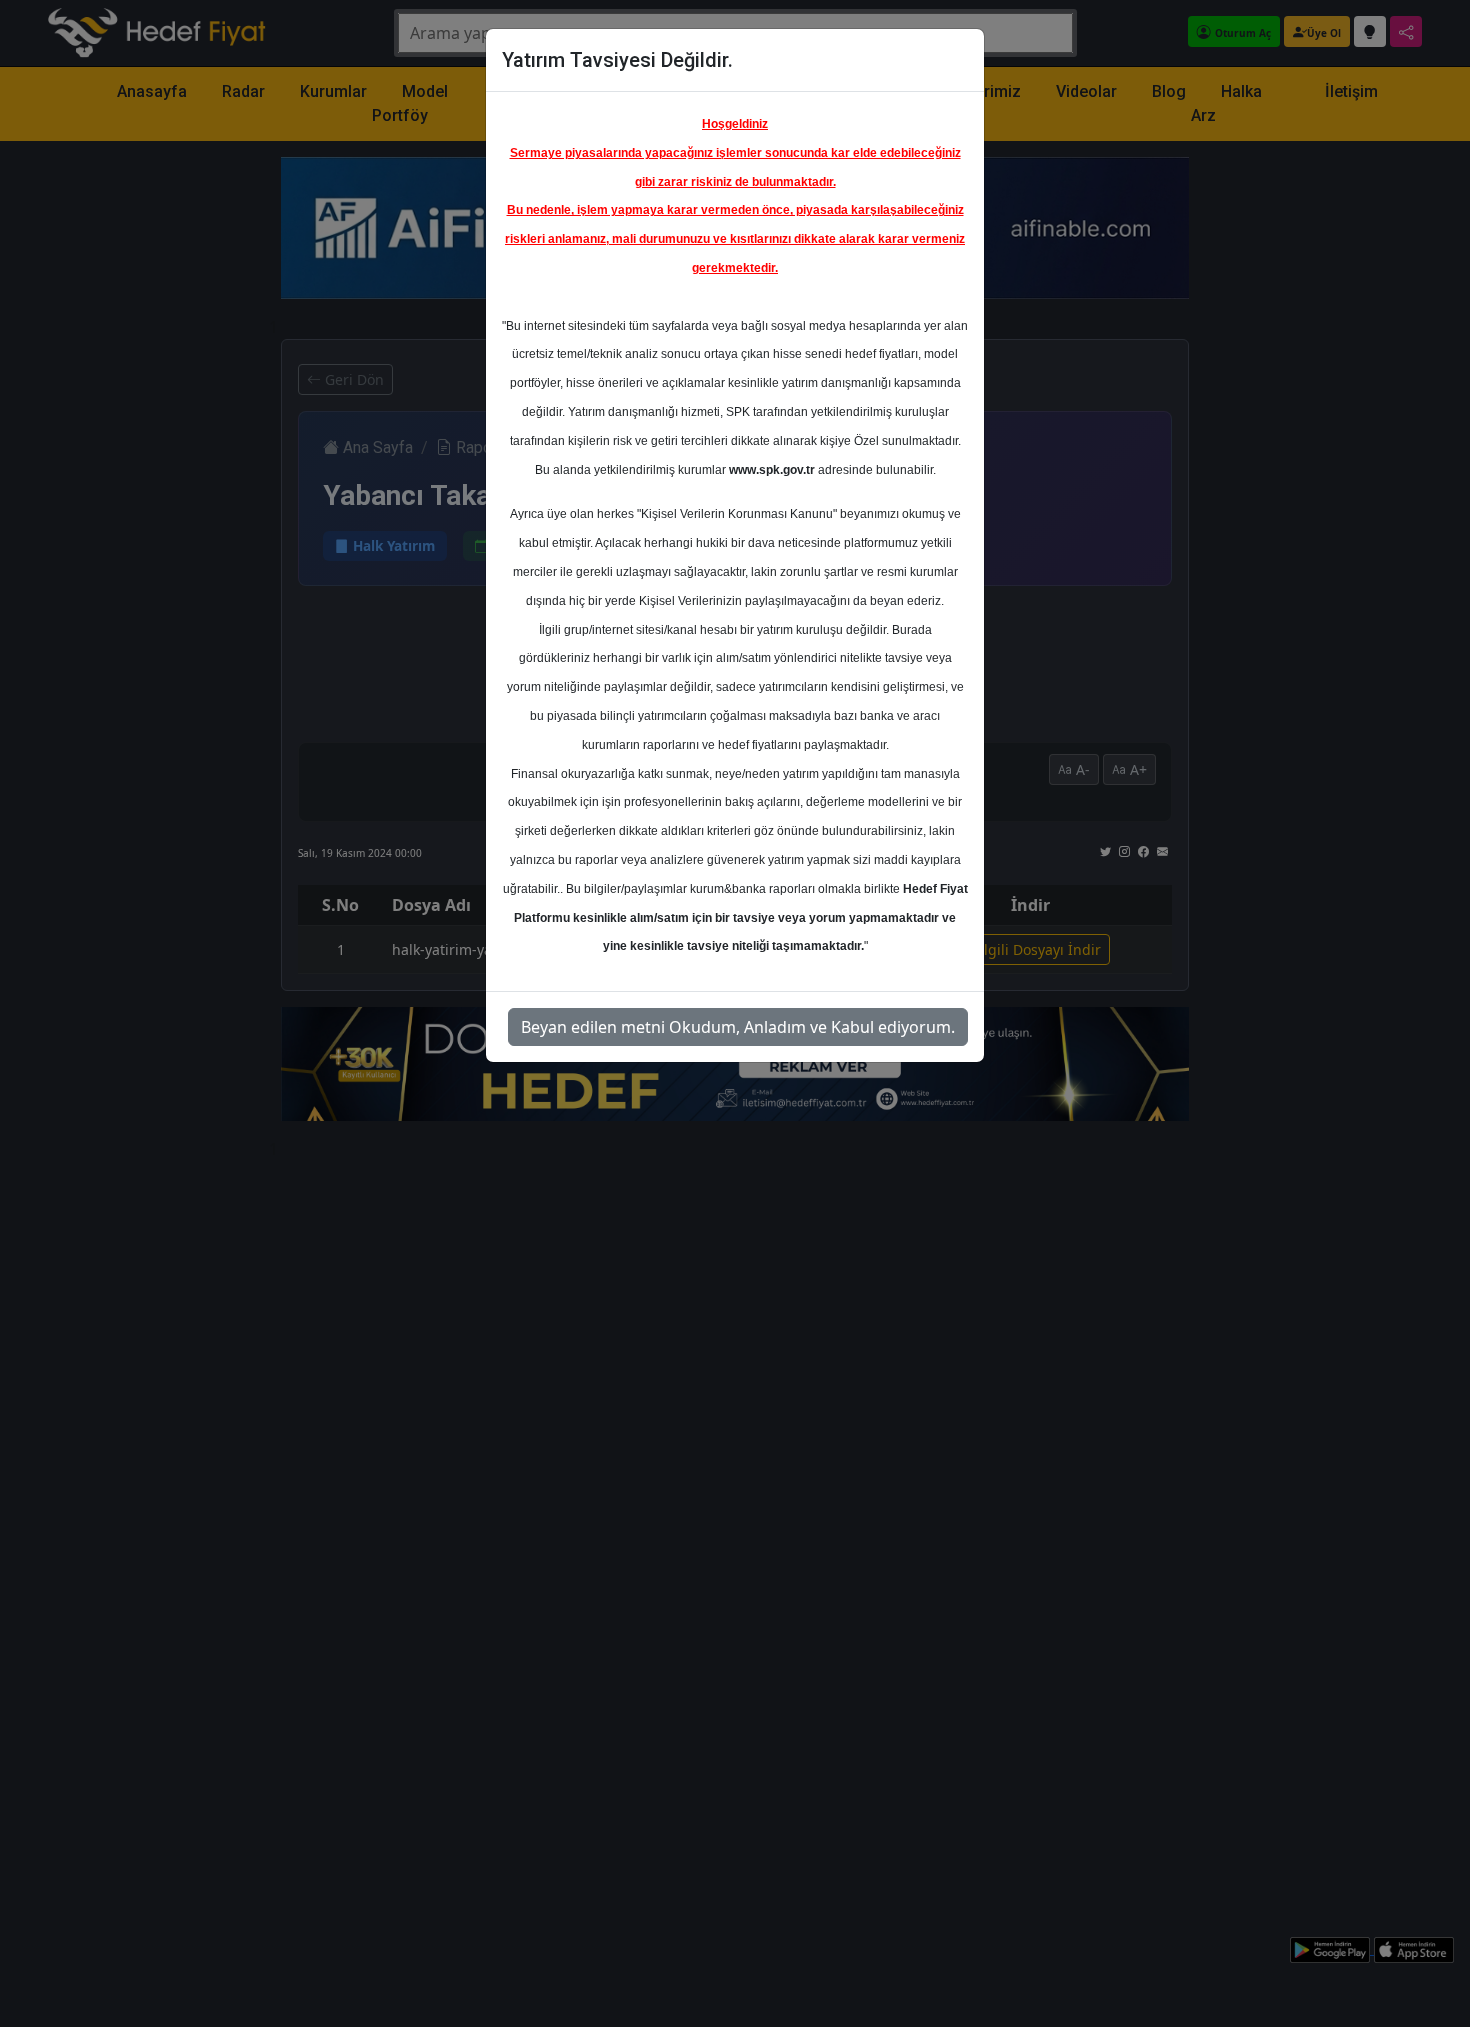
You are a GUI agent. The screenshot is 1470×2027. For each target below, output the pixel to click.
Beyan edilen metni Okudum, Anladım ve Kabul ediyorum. (738, 1027)
